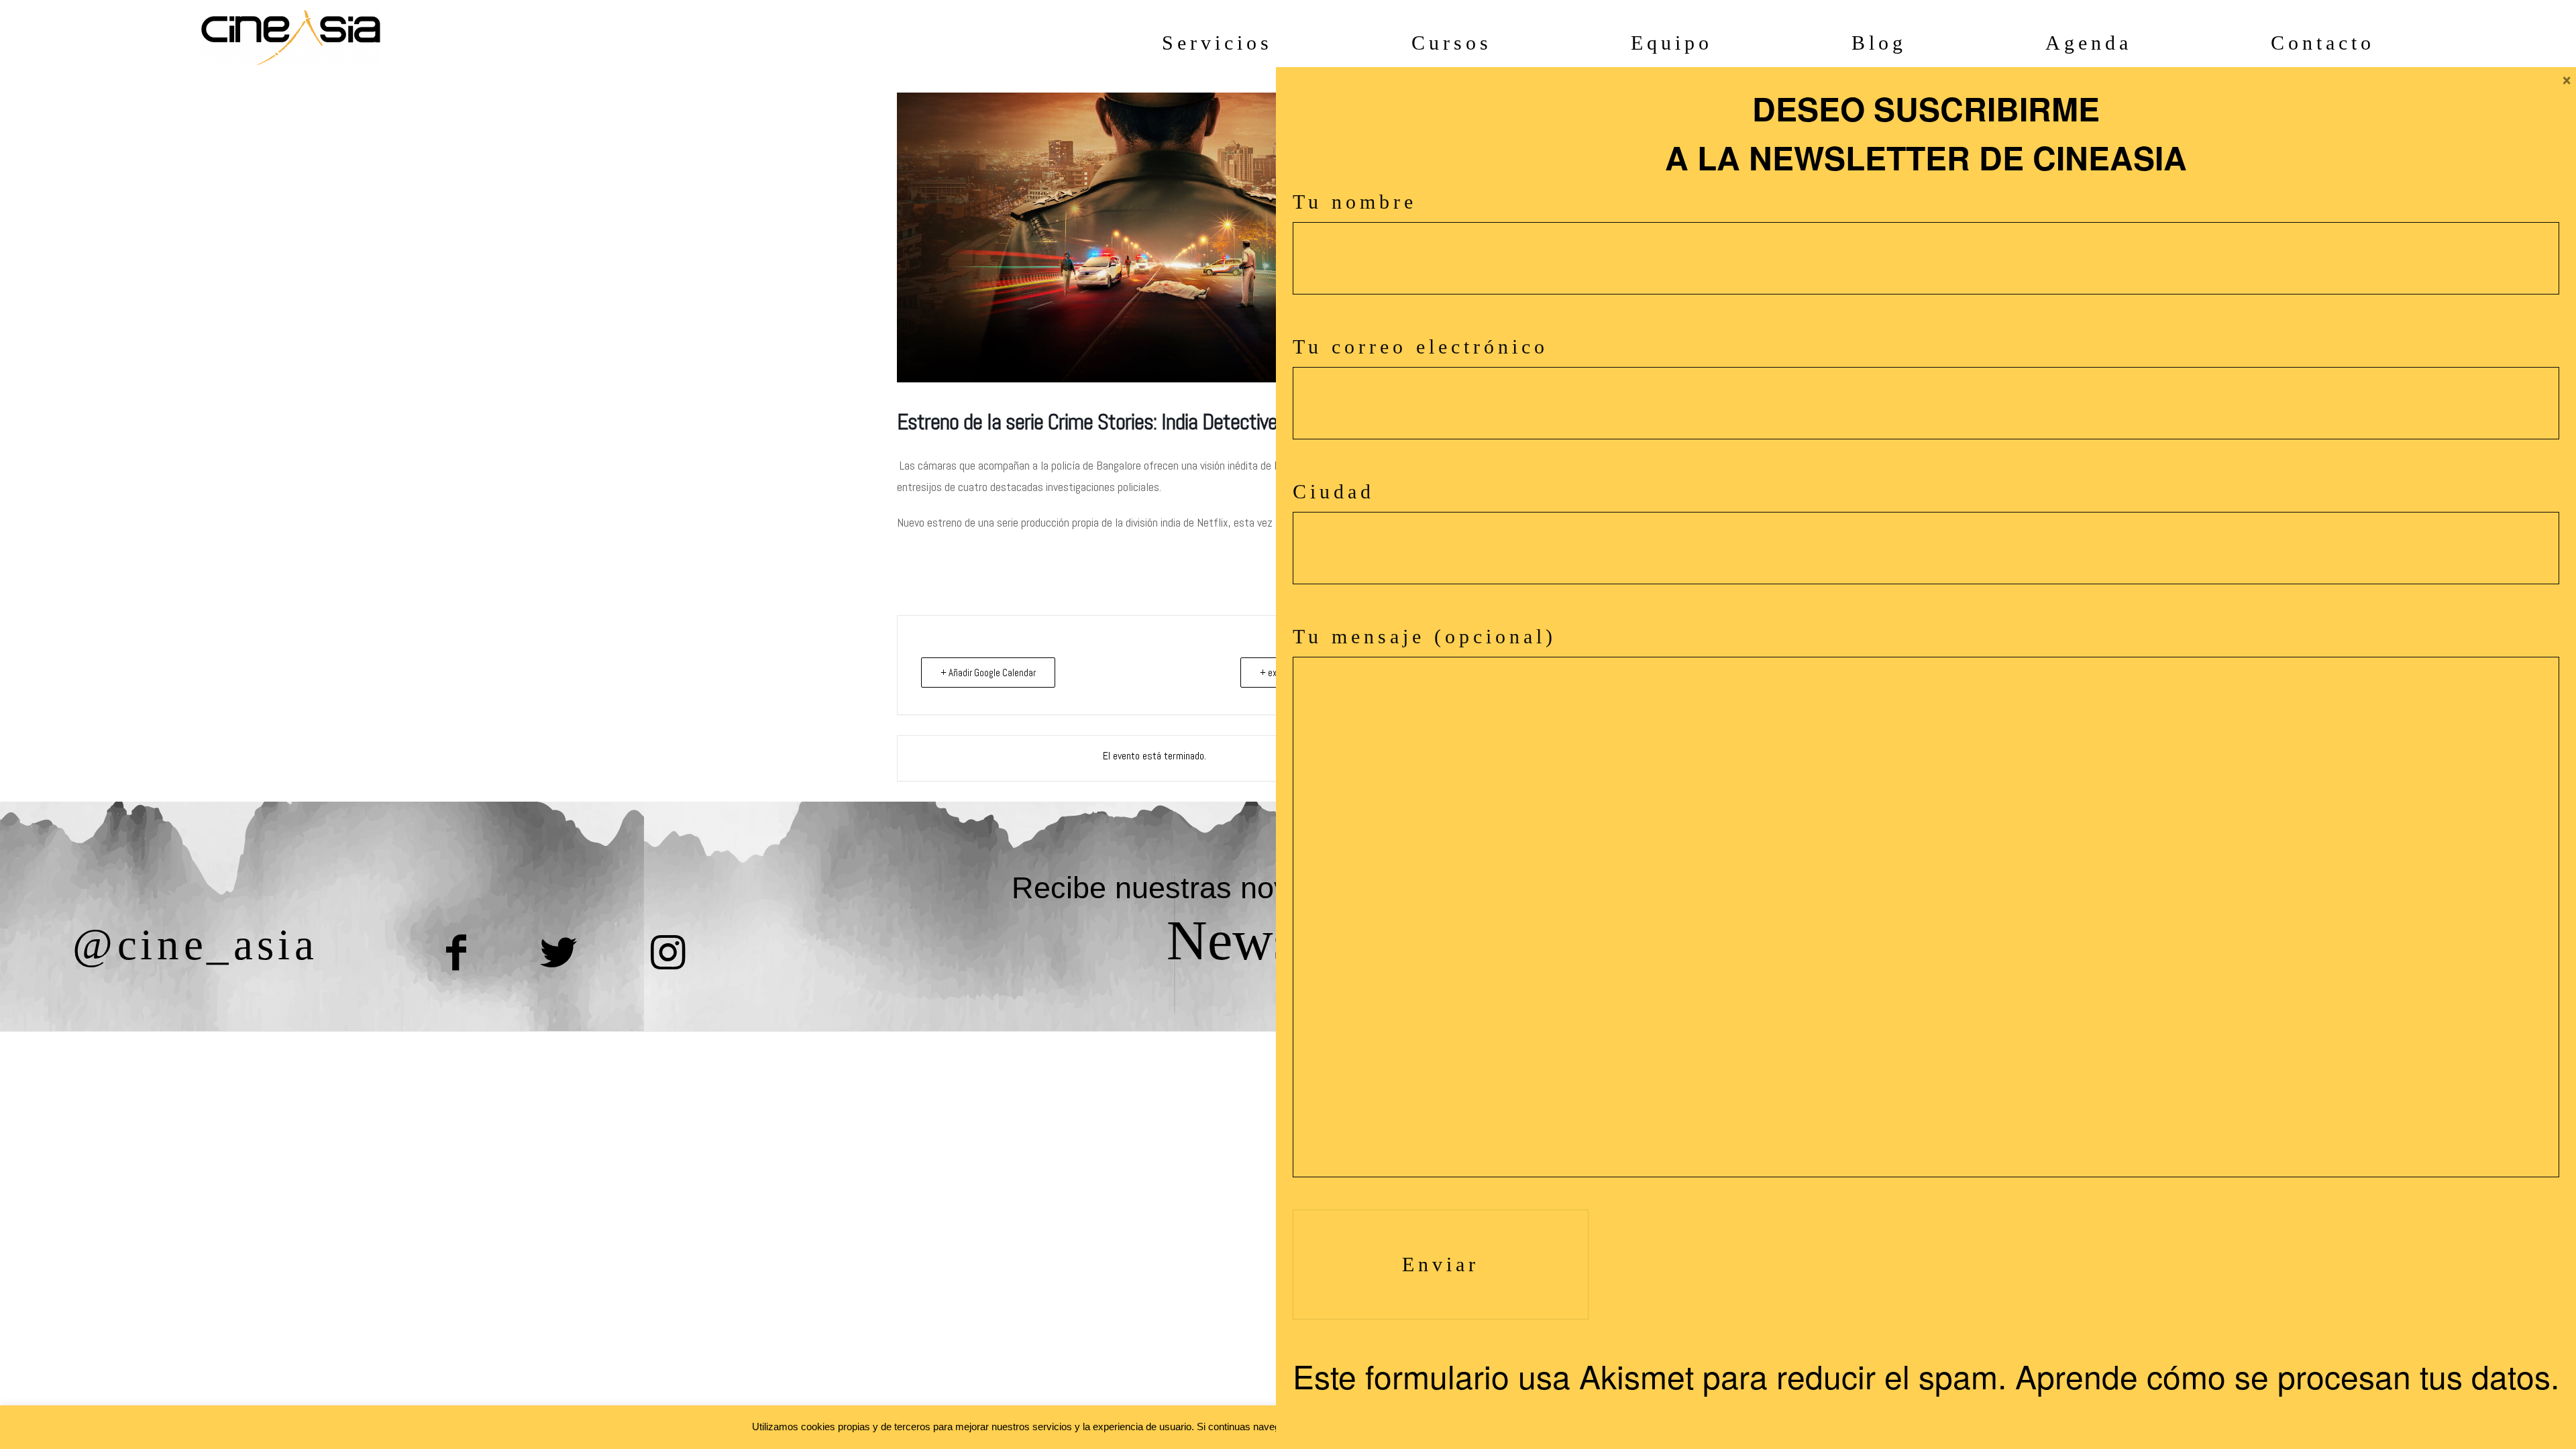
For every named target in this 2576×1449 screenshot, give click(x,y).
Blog (1879, 43)
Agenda (2089, 43)
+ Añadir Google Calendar (988, 673)
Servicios (1217, 43)
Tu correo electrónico (1420, 346)
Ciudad (1334, 491)
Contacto (2323, 43)
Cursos (1452, 43)
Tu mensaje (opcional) (1425, 636)
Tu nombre (1355, 202)
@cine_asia (195, 944)
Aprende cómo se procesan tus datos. (2287, 1376)
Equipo (1672, 43)
